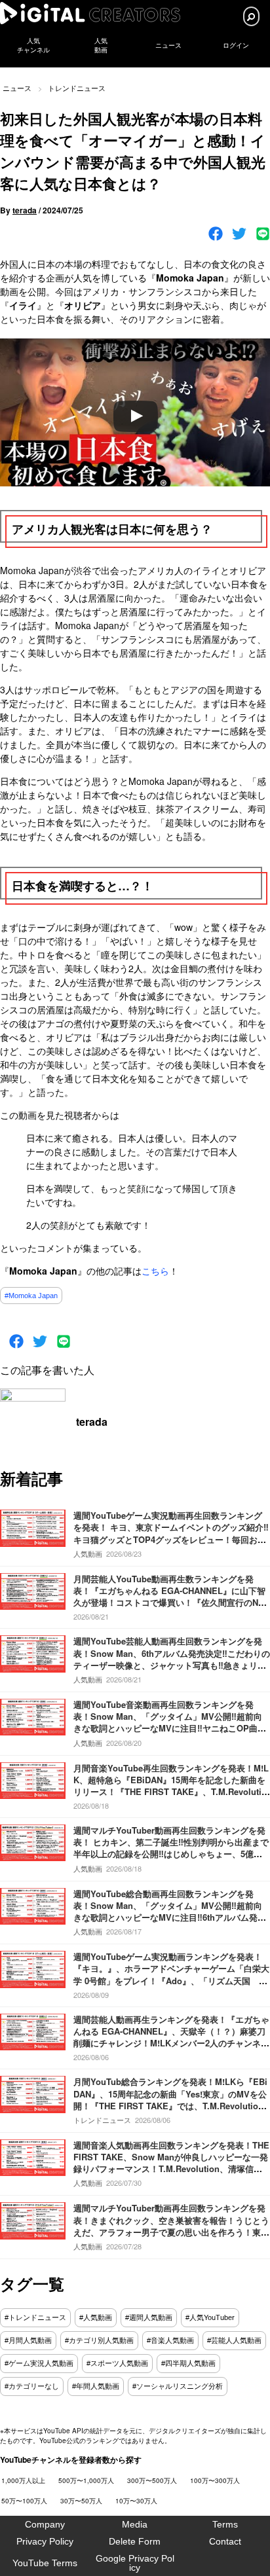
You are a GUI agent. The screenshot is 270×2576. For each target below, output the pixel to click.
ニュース (168, 45)
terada (25, 210)
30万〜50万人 (81, 2501)
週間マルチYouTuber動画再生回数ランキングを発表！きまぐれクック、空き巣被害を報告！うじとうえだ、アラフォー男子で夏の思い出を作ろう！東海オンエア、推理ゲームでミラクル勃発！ (171, 2226)
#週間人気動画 (149, 2317)
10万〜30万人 (136, 2501)
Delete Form (135, 2541)
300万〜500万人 (152, 2480)
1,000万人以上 (23, 2480)
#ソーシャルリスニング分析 (178, 2386)
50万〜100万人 (24, 2501)
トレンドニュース (77, 88)
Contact (225, 2541)
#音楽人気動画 (170, 2340)
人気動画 (88, 1553)
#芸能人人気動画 (234, 2340)
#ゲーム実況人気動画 (39, 2363)
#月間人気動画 (28, 2340)
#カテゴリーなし (32, 2386)
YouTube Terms (45, 2563)
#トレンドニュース (35, 2317)
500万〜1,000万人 (86, 2480)
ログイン (236, 45)
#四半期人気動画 (188, 2363)
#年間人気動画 (96, 2386)
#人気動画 (96, 2317)
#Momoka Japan (31, 1296)
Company (45, 2524)
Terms (225, 2524)
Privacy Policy (45, 2541)
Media (135, 2524)
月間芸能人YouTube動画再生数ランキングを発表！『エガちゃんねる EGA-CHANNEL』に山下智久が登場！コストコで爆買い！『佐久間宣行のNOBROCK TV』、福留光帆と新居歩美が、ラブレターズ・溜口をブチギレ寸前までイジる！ (169, 1603)
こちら (155, 1271)
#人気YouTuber (210, 2317)
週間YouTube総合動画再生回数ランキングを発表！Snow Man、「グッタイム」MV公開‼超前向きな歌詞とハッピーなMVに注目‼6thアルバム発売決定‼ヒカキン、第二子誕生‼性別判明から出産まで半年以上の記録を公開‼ (170, 1917)
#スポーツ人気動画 (117, 2363)
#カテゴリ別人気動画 (99, 2340)
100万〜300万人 (215, 2480)
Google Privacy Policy (135, 2563)
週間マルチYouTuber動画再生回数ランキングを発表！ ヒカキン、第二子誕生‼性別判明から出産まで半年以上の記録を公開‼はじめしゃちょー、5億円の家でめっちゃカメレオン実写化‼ (171, 1848)
